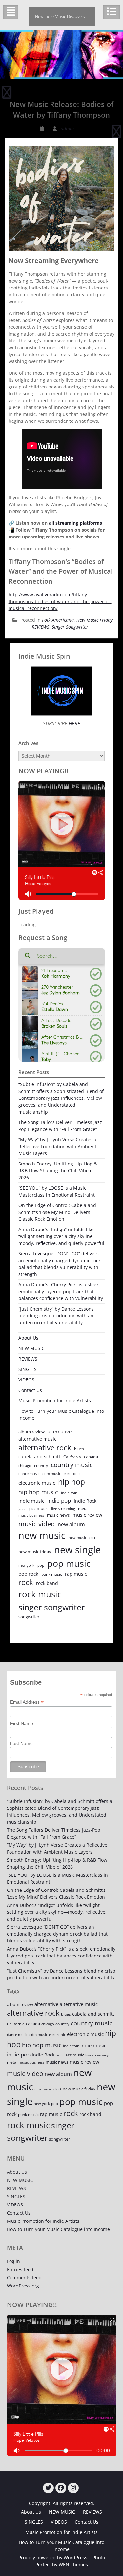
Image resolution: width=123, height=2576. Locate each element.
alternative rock (45, 1448)
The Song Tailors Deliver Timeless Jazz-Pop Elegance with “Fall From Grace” (61, 1126)
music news (58, 1515)
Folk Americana (58, 620)
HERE (74, 723)
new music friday (35, 1552)
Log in (13, 2261)
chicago (25, 1466)
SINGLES (28, 1369)
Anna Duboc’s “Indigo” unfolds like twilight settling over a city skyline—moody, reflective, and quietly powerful (61, 1236)
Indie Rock (85, 1501)
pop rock (28, 1574)
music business (31, 1515)
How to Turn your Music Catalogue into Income (61, 1414)
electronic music (37, 1483)
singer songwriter (51, 1607)
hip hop (72, 1482)
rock (26, 1582)
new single (77, 1550)
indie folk (69, 1493)
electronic (72, 1473)
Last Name (21, 1743)
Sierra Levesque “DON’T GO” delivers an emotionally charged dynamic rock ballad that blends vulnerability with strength (60, 1264)
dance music (29, 1473)
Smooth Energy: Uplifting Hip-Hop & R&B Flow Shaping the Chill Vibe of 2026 (58, 1171)
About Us (28, 1338)
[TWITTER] (48, 2488)
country (41, 1466)
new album (71, 1524)
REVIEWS (41, 627)
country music (72, 1465)
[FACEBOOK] (61, 2488)
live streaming (63, 1508)
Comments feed (24, 2278)
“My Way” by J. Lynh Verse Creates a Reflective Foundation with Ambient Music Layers (57, 1146)
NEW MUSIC (31, 1348)
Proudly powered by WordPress (53, 2558)
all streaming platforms (75, 523)
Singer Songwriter (70, 627)
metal (83, 1508)
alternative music (37, 1439)
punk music (52, 1574)
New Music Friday (94, 620)
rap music (76, 1574)
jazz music (38, 1508)
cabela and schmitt (39, 1456)
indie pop (59, 1501)
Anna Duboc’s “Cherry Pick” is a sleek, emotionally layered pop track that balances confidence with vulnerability (61, 1291)
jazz (22, 1508)
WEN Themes (73, 2564)
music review (87, 1515)
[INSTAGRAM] (73, 2488)
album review (31, 1432)
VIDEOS (26, 1380)
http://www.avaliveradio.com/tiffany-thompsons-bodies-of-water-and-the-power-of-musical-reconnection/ (60, 601)
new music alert (82, 1537)
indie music (31, 1501)
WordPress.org (23, 2286)
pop (41, 1565)
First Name (22, 1723)
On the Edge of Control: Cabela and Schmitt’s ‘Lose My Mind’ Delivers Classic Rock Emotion (57, 1212)
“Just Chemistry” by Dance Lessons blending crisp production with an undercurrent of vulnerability (56, 1316)
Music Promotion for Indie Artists (55, 1401)
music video (37, 1524)
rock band (47, 1583)
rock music (40, 1594)
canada (91, 1457)
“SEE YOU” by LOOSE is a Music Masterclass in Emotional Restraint (57, 1191)
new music (42, 1535)
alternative (60, 1432)
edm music (51, 1473)
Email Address (27, 1702)
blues (79, 1449)
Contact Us (30, 1390)
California (72, 1457)
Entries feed (20, 2269)
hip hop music (38, 1492)
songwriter (29, 1617)
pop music (69, 1563)
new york (26, 1565)
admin (67, 129)
